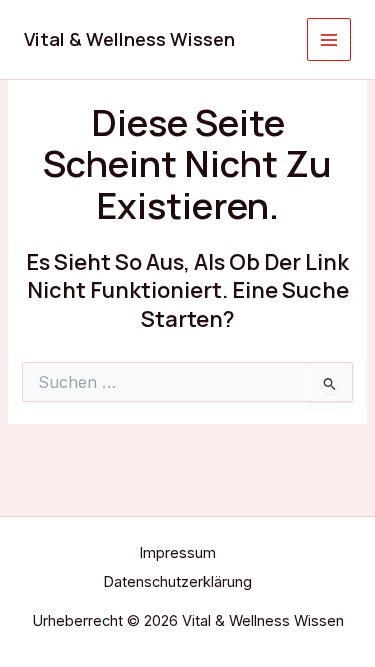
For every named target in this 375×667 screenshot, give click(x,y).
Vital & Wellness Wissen (129, 39)
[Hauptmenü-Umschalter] (329, 40)
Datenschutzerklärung (177, 582)
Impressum (177, 553)
